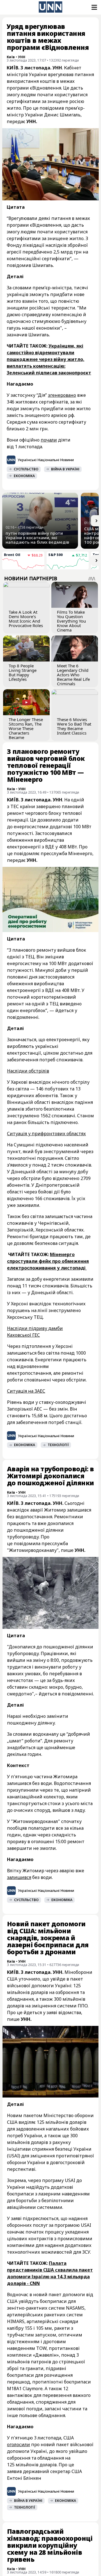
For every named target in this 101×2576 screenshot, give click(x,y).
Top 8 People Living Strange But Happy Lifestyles (23, 672)
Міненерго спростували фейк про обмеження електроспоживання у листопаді (48, 1261)
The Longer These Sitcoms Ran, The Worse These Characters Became (26, 728)
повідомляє (27, 853)
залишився (19, 1877)
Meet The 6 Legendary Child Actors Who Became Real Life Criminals (73, 675)
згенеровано (62, 395)
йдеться (33, 2012)
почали (49, 440)
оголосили (19, 2444)
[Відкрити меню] (94, 7)
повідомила (27, 1543)
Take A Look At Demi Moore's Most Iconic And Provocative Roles (26, 619)
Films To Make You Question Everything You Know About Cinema (71, 621)
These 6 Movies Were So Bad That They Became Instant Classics (74, 726)
